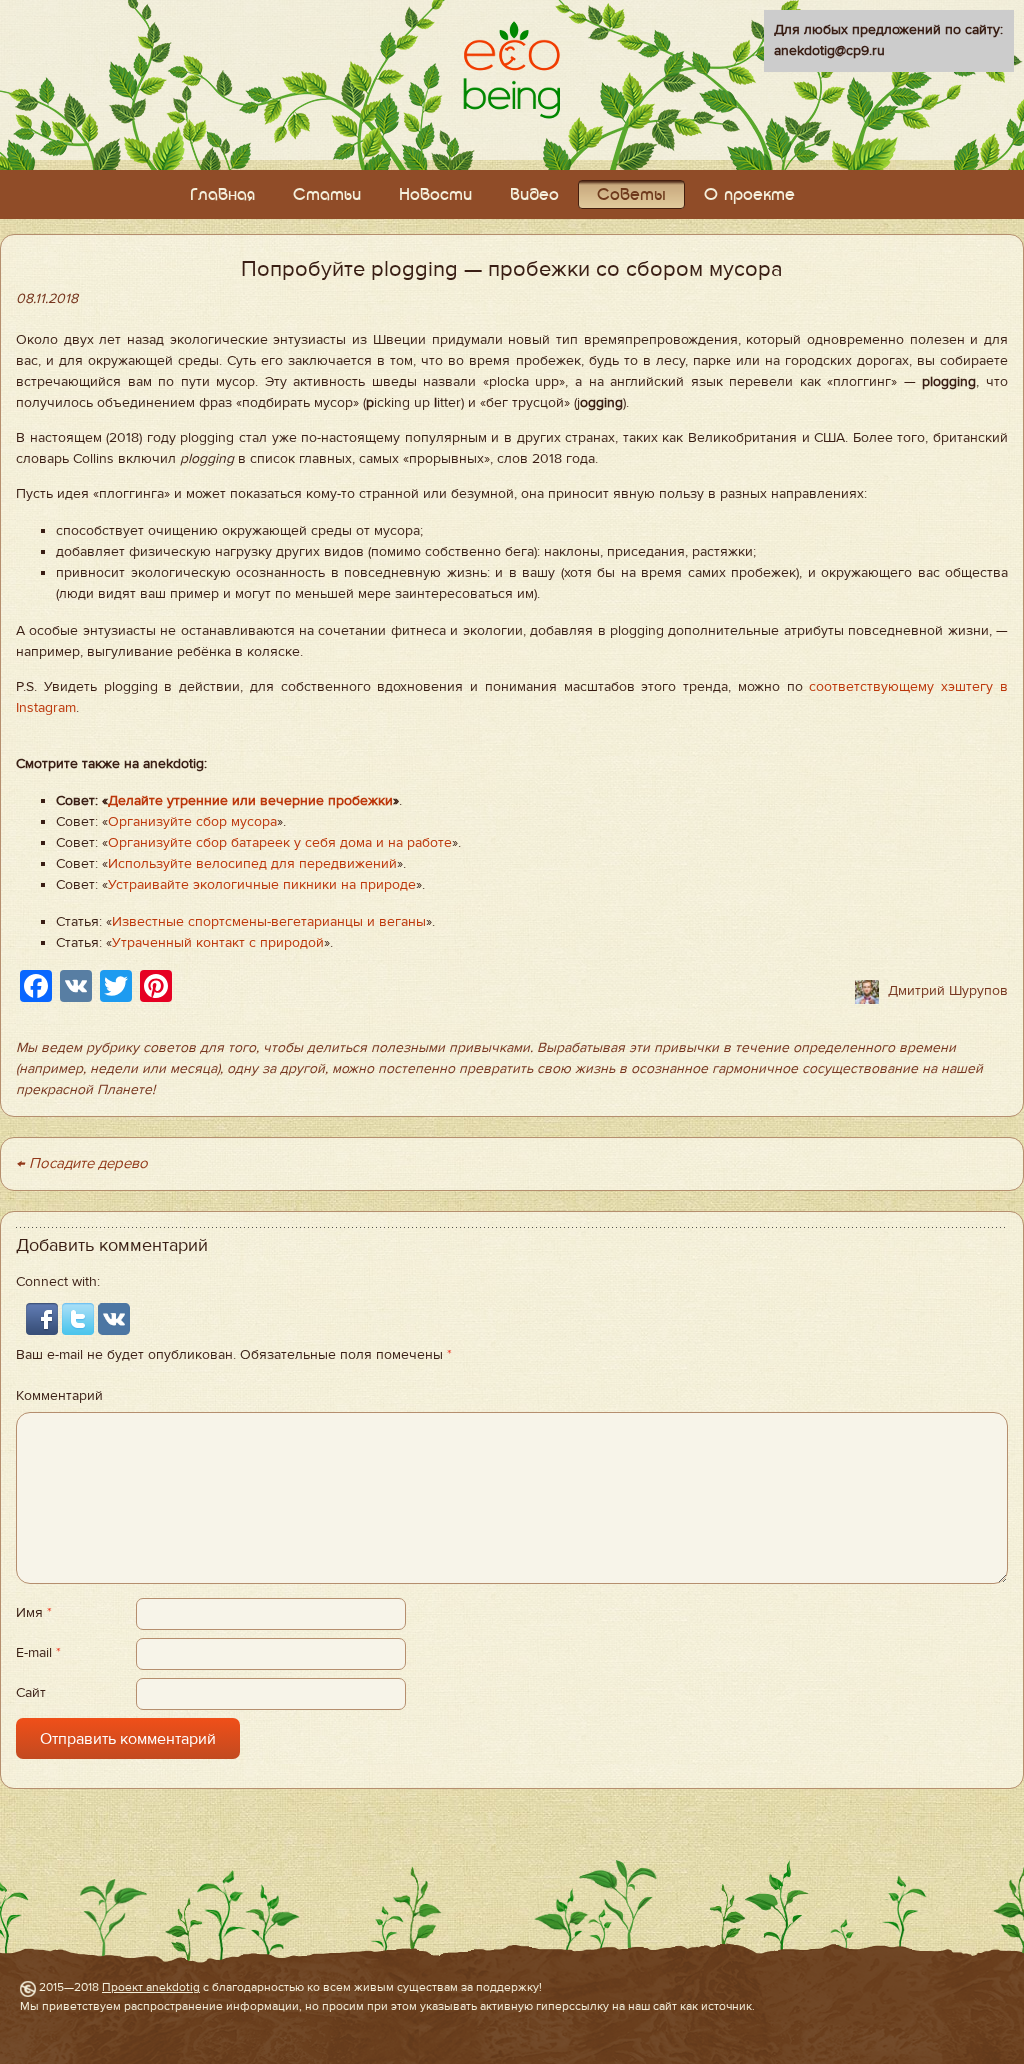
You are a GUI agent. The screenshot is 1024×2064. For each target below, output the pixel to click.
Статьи (327, 195)
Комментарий (59, 1396)
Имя (34, 1613)
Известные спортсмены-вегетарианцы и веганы (269, 922)
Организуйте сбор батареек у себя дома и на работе (280, 843)
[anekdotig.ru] (512, 70)
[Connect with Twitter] (80, 1319)
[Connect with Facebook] (44, 1319)
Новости (435, 195)
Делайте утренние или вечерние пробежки (250, 801)
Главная (222, 195)
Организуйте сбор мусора (192, 822)
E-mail (38, 1653)
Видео (534, 195)
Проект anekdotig (151, 1987)
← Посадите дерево (82, 1163)
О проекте (749, 195)
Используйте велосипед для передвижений (252, 864)
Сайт (31, 1693)
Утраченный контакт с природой (218, 943)
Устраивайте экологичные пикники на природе (262, 885)
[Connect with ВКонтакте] (114, 1319)
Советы (631, 195)
